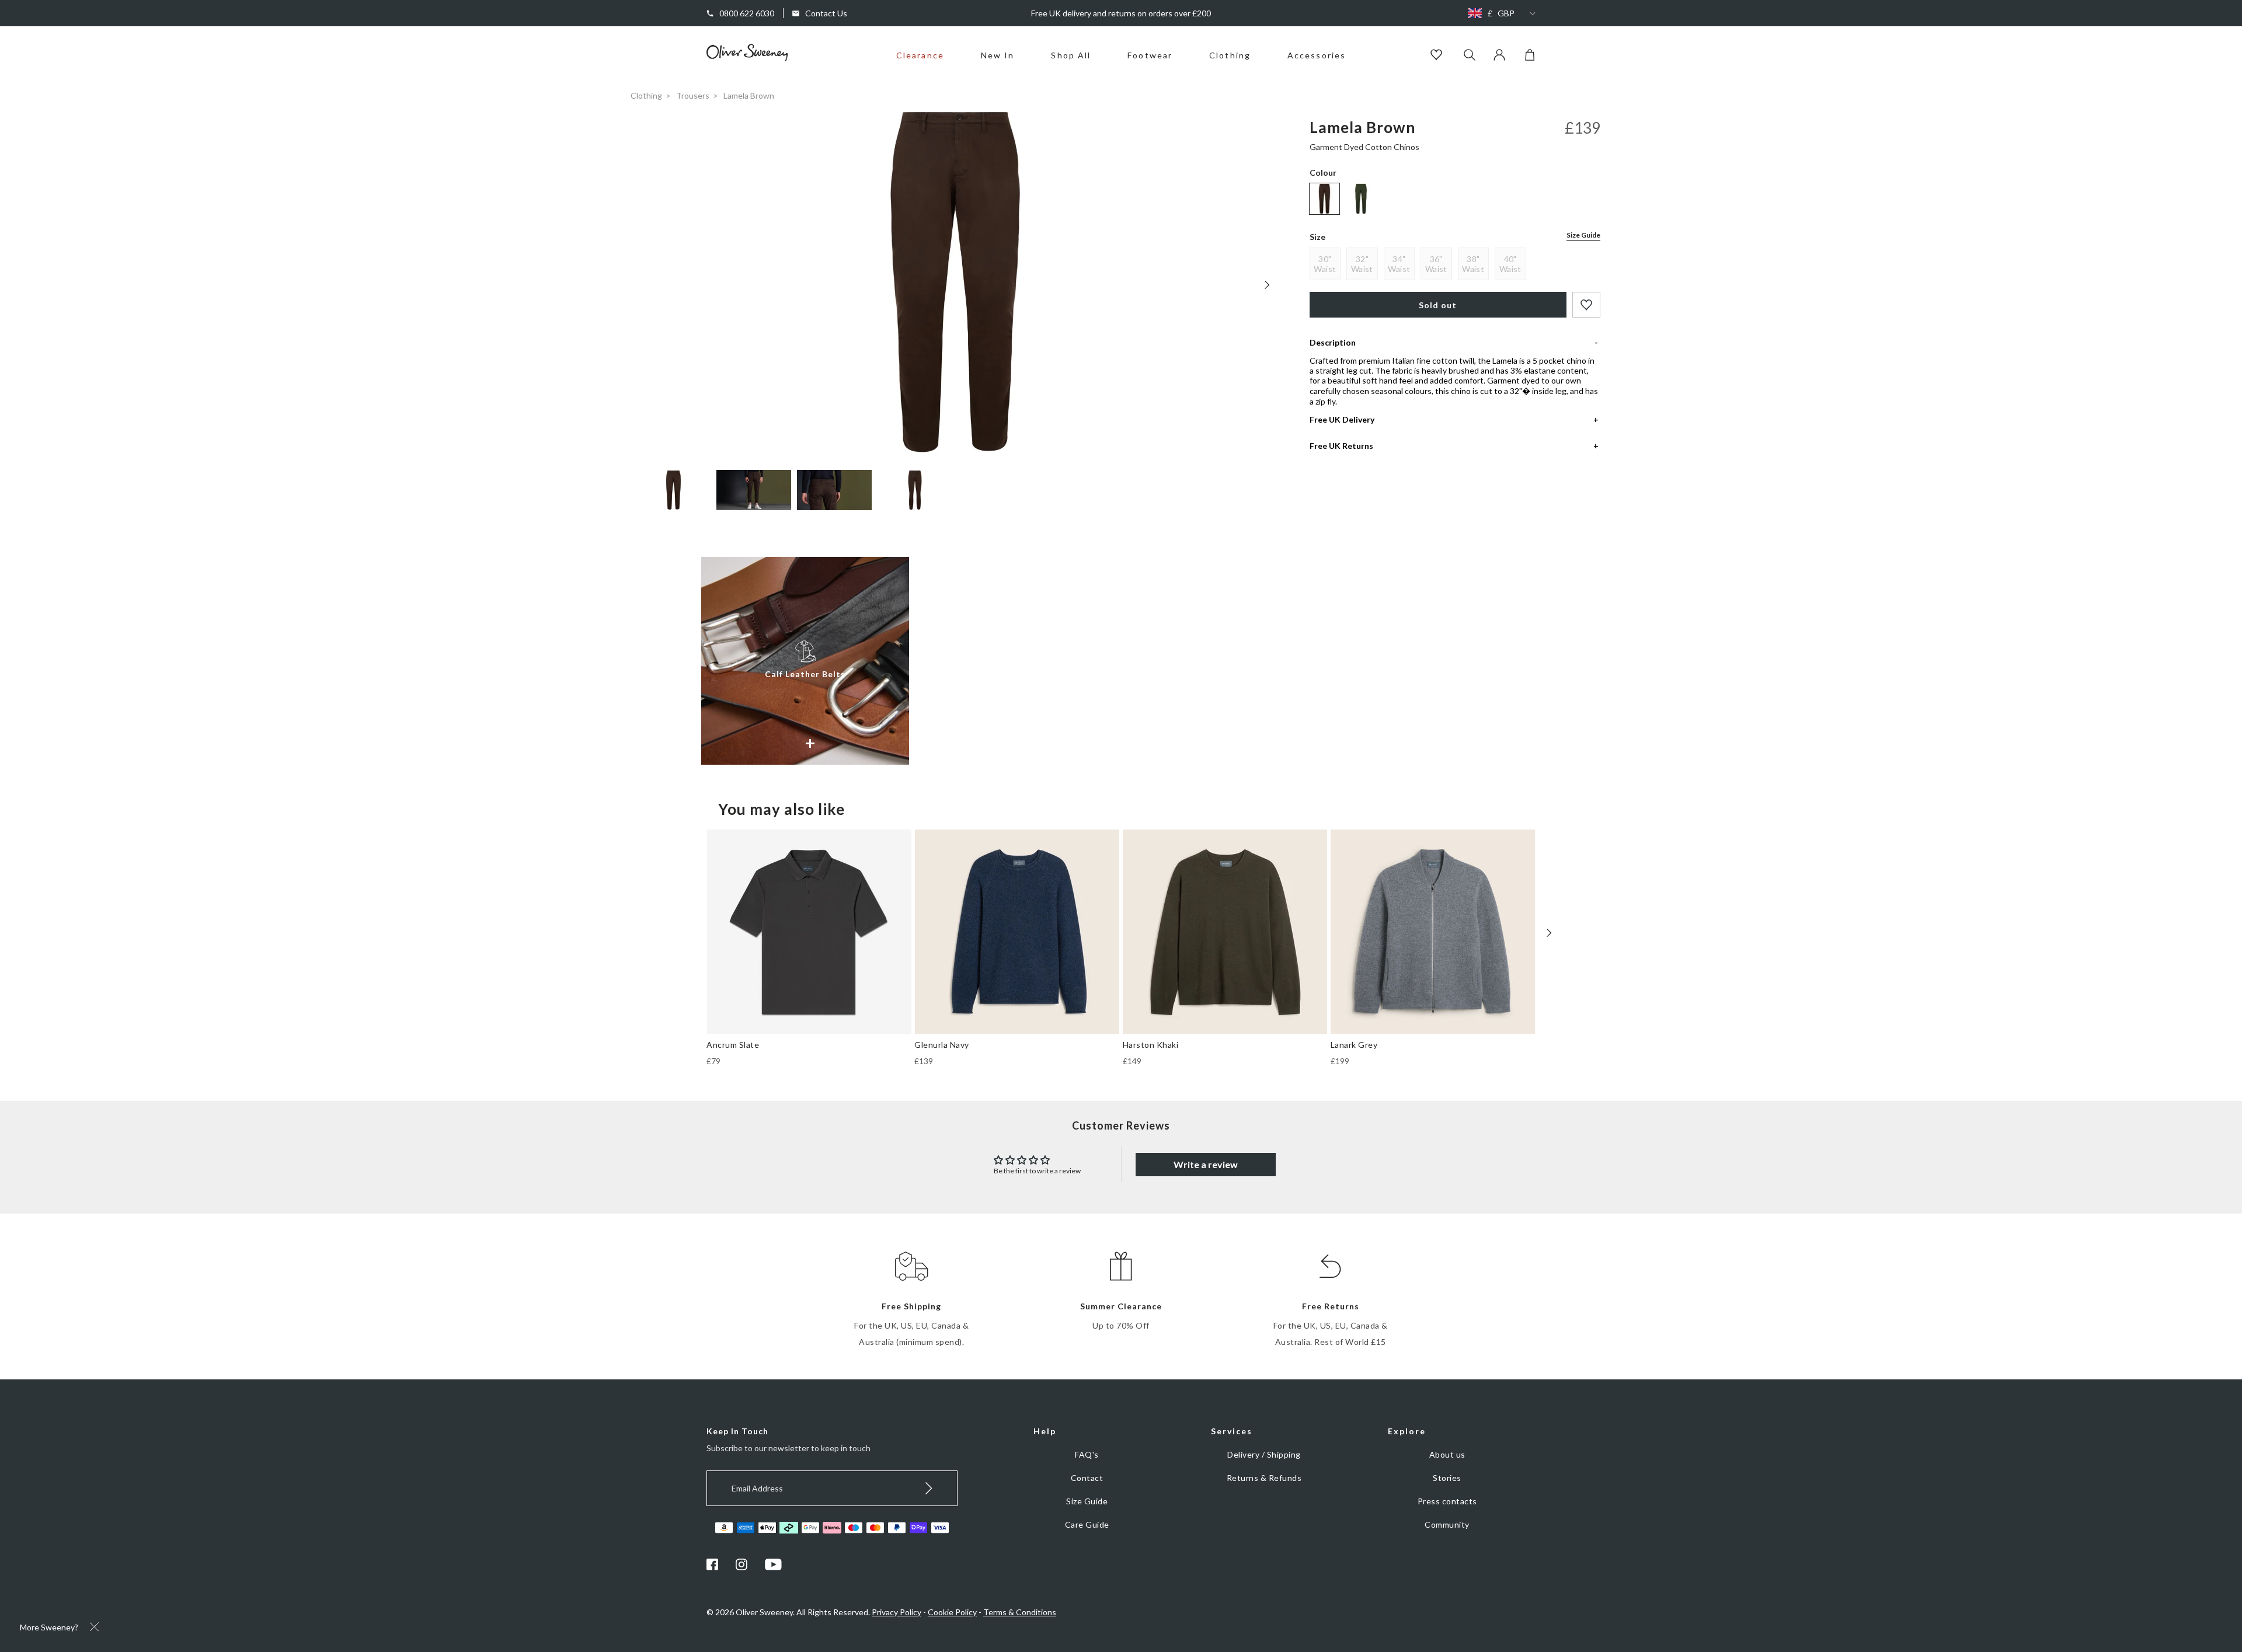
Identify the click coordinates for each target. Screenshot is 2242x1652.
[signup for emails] (929, 1488)
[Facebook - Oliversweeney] (712, 1567)
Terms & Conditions (1020, 1612)
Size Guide (1583, 235)
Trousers (693, 95)
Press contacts (1447, 1501)
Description (1333, 342)
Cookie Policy (952, 1612)
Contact (1087, 1478)
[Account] (1499, 57)
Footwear (1150, 55)
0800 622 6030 (747, 13)
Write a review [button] (1206, 1164)
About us (1447, 1454)
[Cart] (1530, 57)
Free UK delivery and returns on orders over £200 (1121, 13)
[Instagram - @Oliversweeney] (741, 1567)
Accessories (1317, 55)
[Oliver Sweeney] (747, 58)
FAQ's (1087, 1454)
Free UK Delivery (1342, 419)
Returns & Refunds (1264, 1478)
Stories (1447, 1478)
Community (1447, 1524)
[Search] (1470, 56)
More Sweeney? (49, 1627)
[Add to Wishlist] (1586, 305)
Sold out (1438, 305)
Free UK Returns (1341, 446)
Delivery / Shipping (1264, 1454)
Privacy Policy (897, 1612)
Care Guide (1087, 1524)
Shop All (1071, 55)
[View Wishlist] (1438, 56)
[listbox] (1499, 13)
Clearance (920, 55)
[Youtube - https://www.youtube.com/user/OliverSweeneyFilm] (774, 1567)
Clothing (1230, 55)
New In (998, 55)
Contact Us (826, 13)
